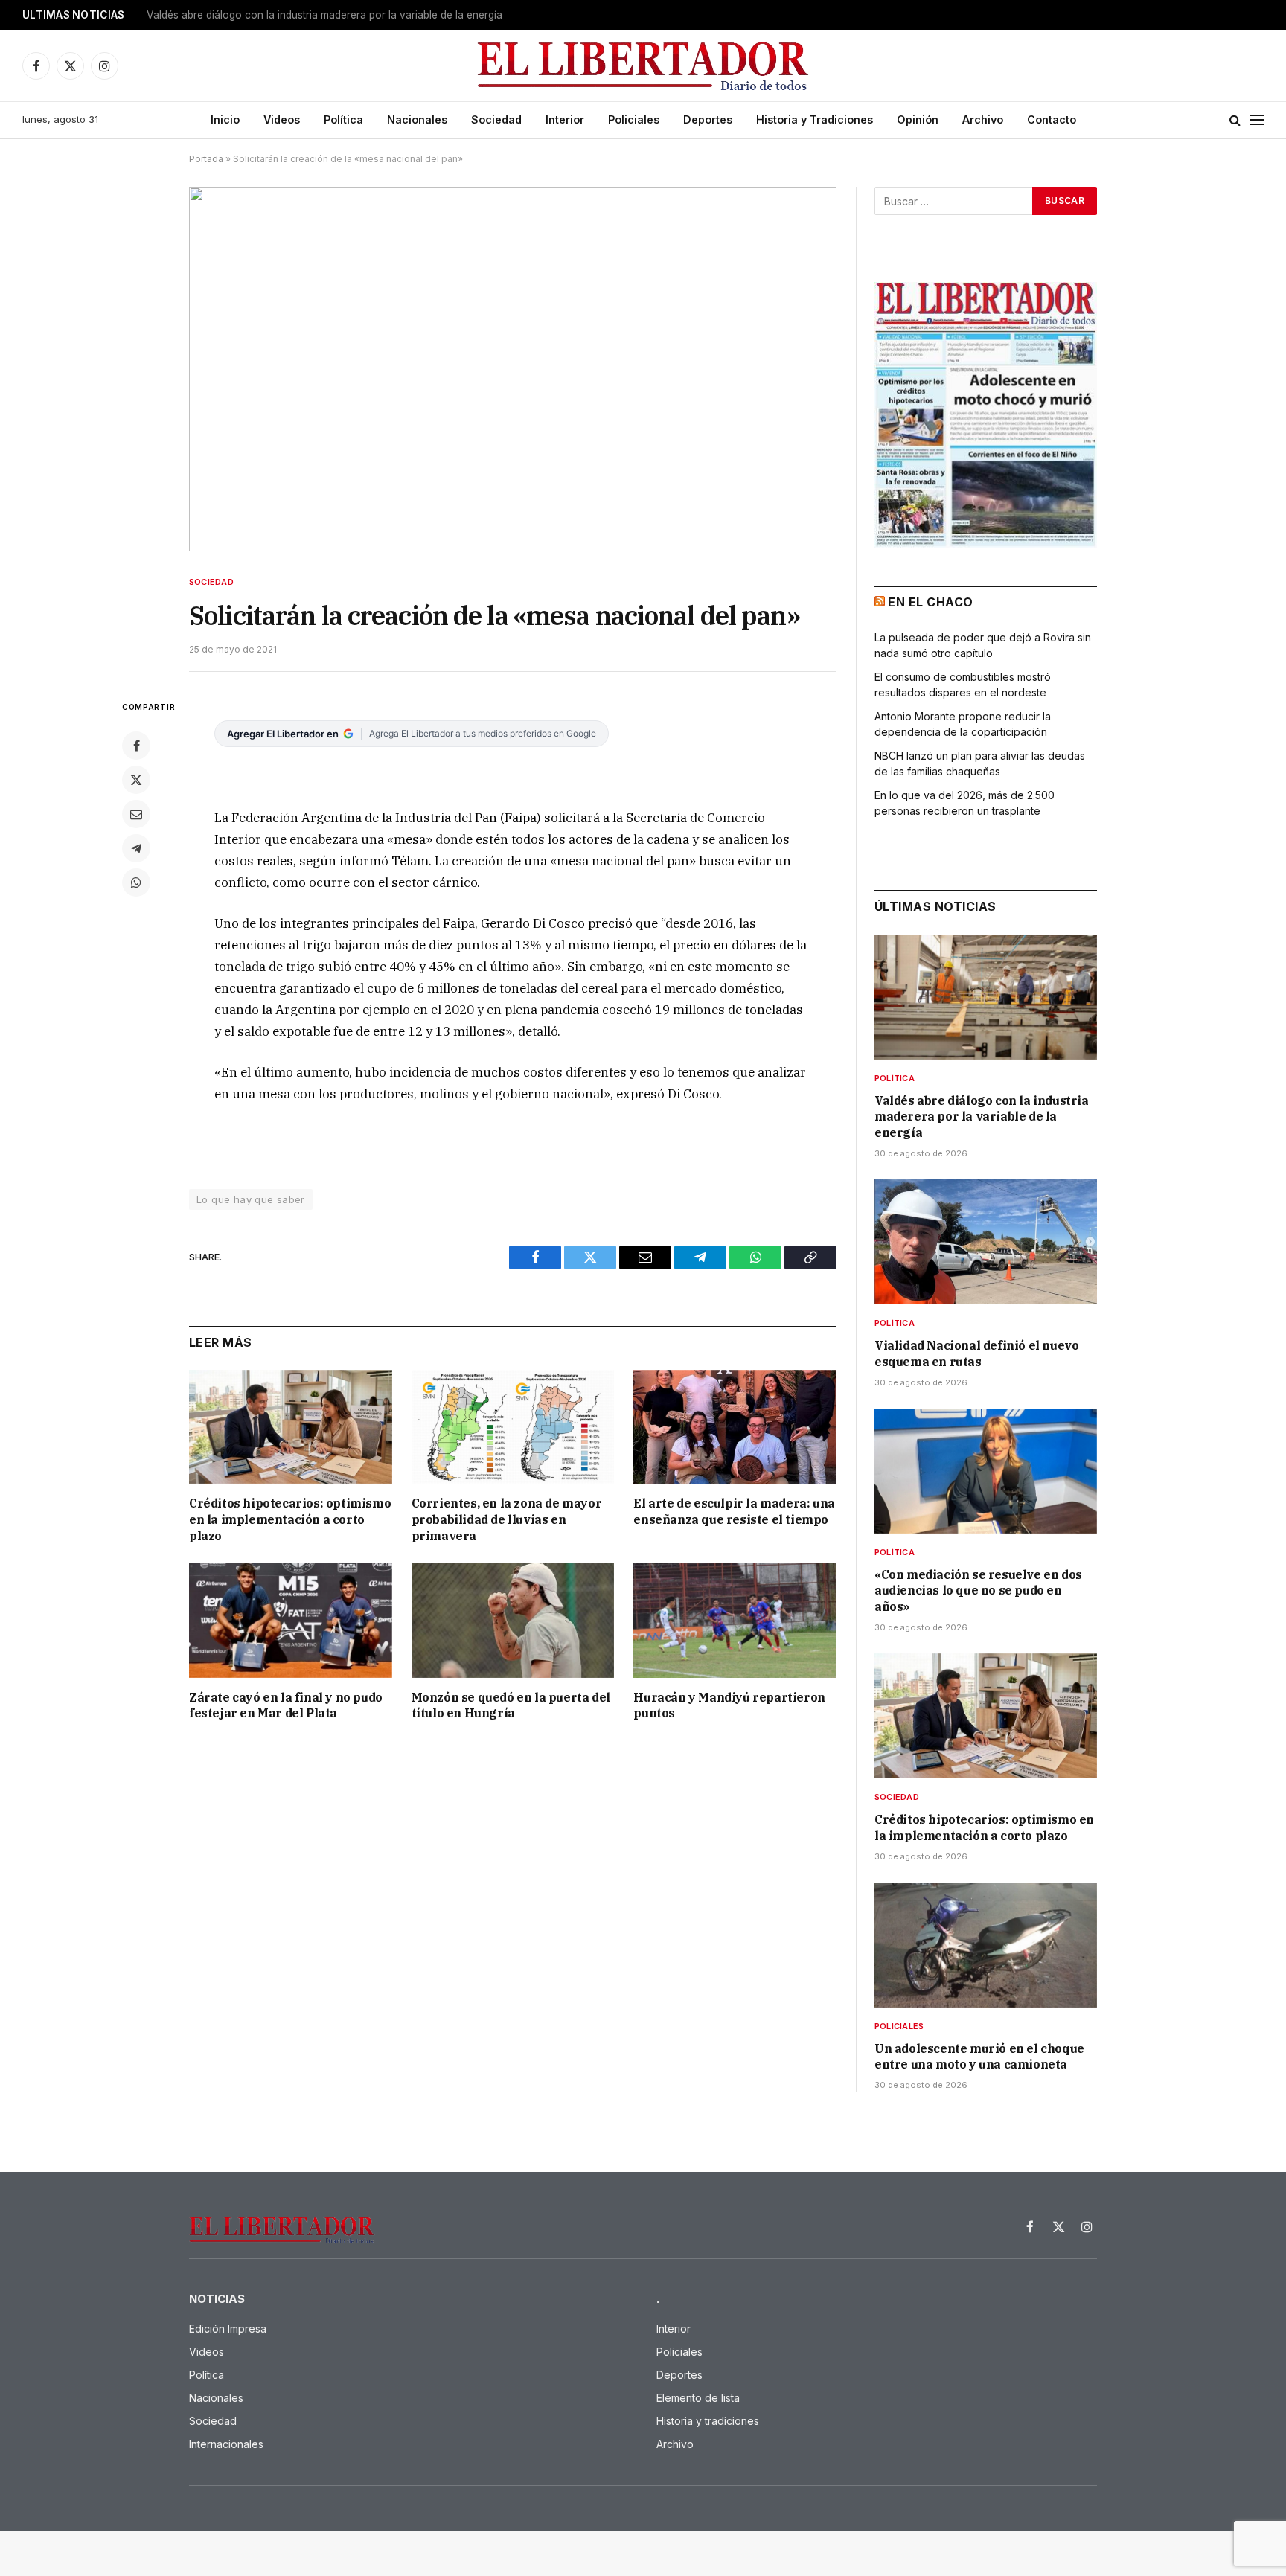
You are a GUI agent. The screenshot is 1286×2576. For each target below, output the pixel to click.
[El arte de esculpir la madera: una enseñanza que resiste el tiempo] (735, 1427)
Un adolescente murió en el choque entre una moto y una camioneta (979, 2057)
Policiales (634, 119)
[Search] (1235, 120)
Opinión (918, 119)
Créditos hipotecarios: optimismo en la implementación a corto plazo (290, 1519)
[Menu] (1257, 120)
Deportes (708, 119)
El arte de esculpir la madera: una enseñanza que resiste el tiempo (734, 1511)
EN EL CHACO (930, 602)
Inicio (225, 119)
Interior (565, 119)
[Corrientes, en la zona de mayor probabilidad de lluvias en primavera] (513, 1427)
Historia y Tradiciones (815, 119)
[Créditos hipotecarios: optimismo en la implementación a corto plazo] (291, 1427)
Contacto (1052, 119)
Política (343, 119)
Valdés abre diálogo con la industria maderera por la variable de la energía (982, 1117)
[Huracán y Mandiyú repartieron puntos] (735, 1620)
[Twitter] (136, 780)
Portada (206, 159)
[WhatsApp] (136, 882)
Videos (282, 119)
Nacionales (417, 119)
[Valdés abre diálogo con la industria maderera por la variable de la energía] (986, 997)
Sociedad (496, 119)
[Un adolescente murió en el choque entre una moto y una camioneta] (986, 1945)
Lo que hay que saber (251, 1199)
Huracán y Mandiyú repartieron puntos (729, 1705)
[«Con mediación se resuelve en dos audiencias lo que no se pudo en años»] (986, 1471)
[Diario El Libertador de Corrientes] (643, 66)
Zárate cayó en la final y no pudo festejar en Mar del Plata (286, 1705)
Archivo (983, 119)
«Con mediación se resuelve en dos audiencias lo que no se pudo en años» (978, 1591)
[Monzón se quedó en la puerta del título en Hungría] (513, 1620)
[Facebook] (136, 746)
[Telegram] (136, 848)
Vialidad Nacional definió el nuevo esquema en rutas (272, 15)
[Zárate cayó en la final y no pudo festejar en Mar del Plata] (291, 1620)
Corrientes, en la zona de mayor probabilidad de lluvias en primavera (507, 1519)
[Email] (136, 814)
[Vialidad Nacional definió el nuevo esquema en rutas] (986, 1242)
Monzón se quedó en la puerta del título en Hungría (511, 1705)
